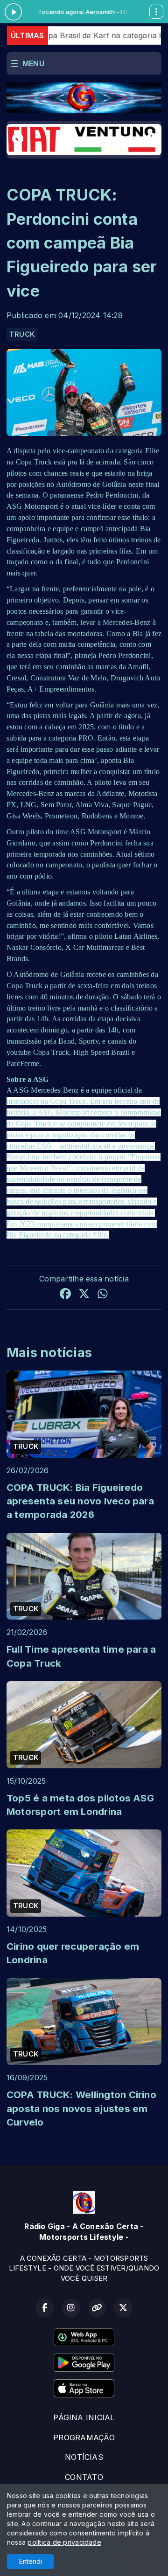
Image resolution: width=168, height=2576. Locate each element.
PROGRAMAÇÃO (84, 2438)
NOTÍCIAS (84, 2457)
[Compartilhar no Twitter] (84, 1295)
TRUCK (22, 334)
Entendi (31, 2561)
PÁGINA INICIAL (84, 2417)
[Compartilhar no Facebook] (65, 1295)
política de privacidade (64, 2542)
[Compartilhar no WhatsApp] (103, 1295)
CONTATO (84, 2477)
